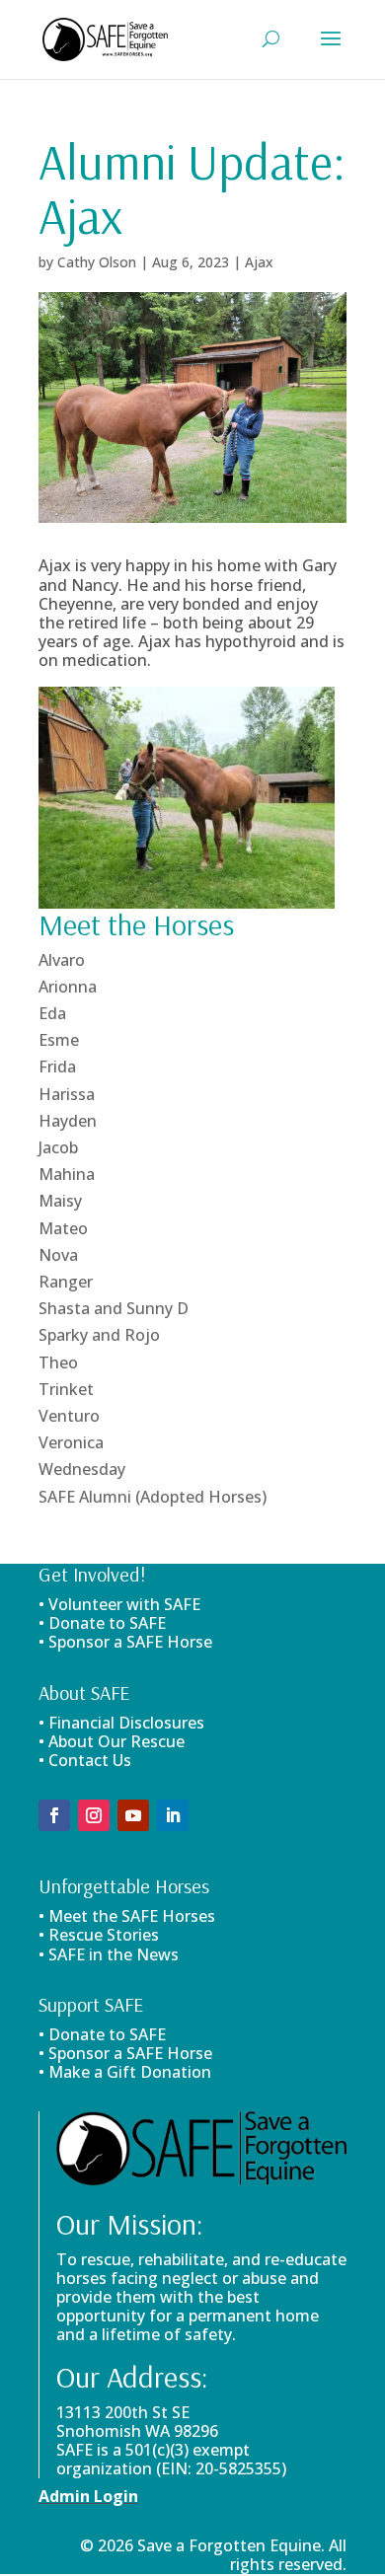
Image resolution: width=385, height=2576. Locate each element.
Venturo (69, 1416)
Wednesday (82, 1469)
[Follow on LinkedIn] (173, 1815)
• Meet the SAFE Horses (127, 1916)
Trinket (66, 1389)
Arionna (68, 987)
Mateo (63, 1228)
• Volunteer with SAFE (119, 1604)
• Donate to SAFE (102, 1623)
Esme (59, 1040)
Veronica (71, 1442)
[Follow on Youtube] (133, 1815)
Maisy (60, 1201)
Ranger (66, 1282)
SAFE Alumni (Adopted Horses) (153, 1497)
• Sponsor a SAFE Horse (125, 2053)
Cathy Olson (97, 262)
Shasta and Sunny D (114, 1308)
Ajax (259, 262)
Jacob (58, 1147)
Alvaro (62, 960)
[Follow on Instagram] (94, 1815)
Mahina (67, 1174)
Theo (58, 1362)
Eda (52, 1013)
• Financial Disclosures (121, 1723)
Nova (58, 1255)
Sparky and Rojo (99, 1335)
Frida (57, 1067)
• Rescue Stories (99, 1935)
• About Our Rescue (112, 1741)
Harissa (67, 1094)
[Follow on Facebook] (54, 1815)
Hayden (68, 1121)
